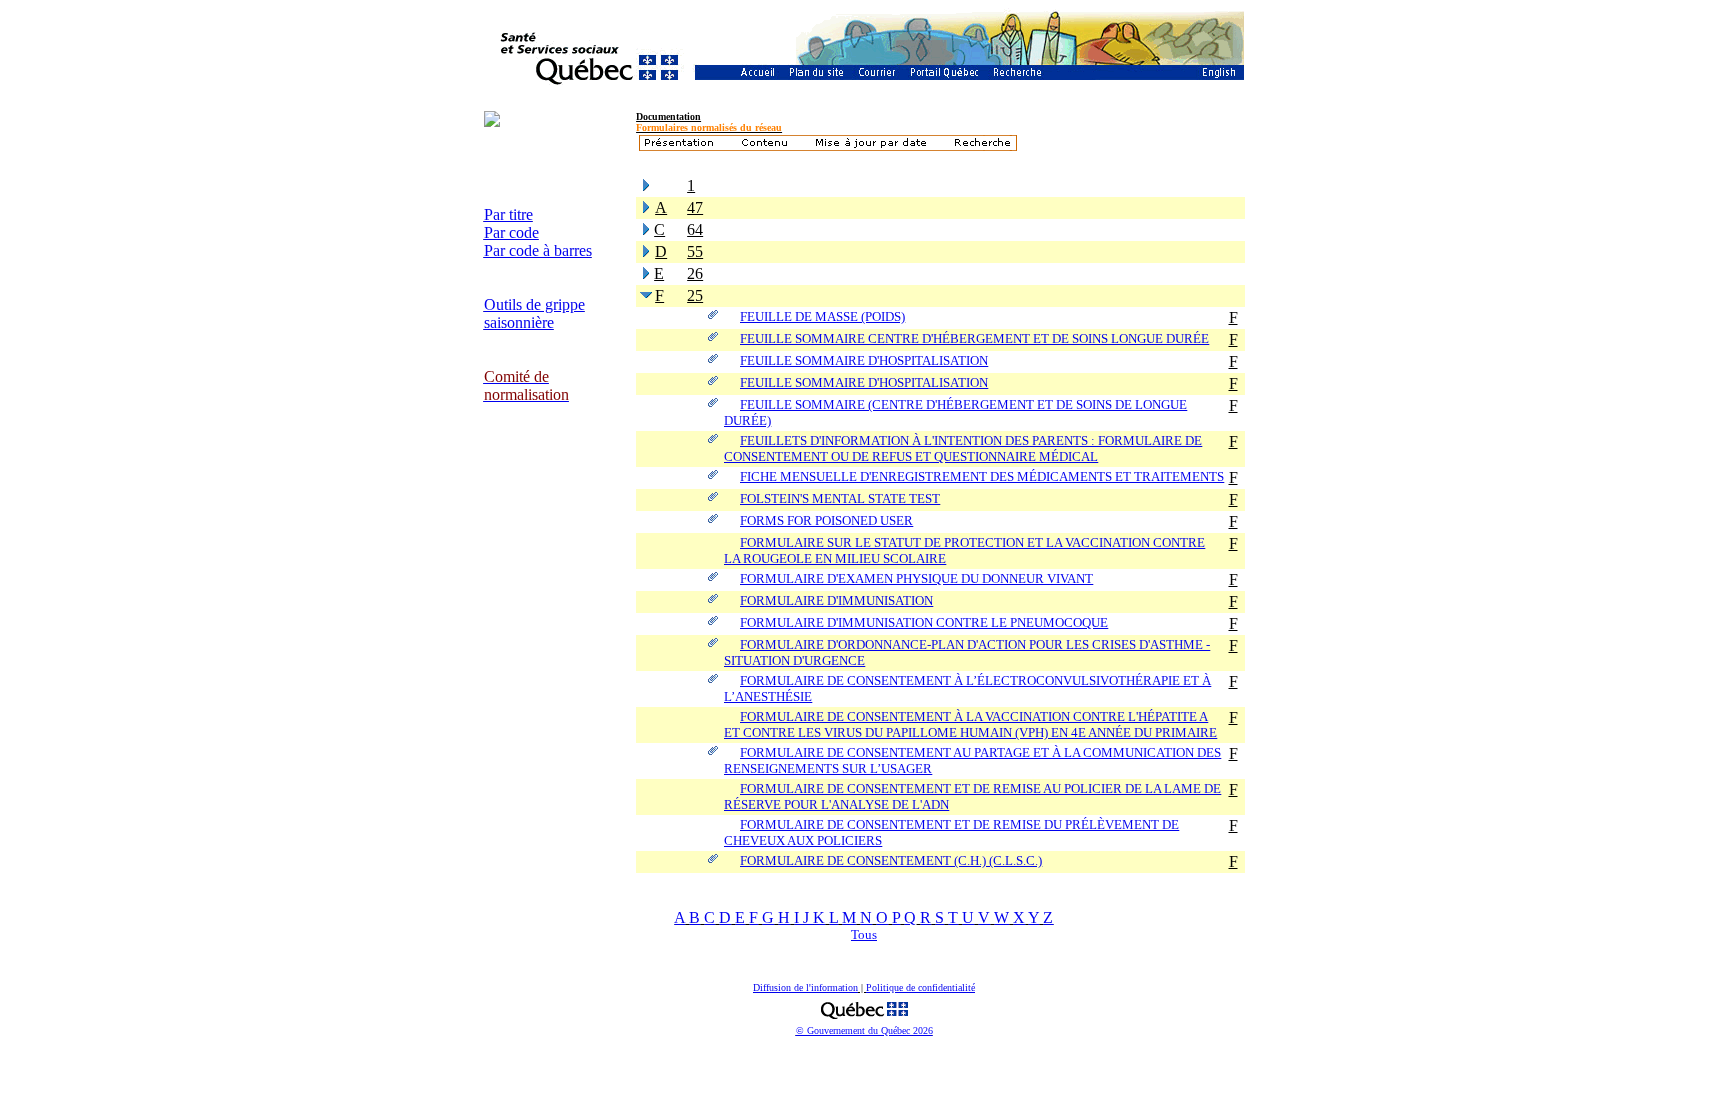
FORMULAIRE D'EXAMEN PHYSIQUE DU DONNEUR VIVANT (916, 578)
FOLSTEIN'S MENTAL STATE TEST (840, 498)
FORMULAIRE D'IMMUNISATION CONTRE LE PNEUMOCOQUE (924, 622)
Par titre (508, 214)
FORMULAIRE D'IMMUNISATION (836, 600)
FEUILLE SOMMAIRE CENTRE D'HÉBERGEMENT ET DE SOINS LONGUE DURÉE (974, 338)
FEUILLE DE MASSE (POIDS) (822, 316)
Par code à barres (538, 250)
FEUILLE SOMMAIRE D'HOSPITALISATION (864, 360)
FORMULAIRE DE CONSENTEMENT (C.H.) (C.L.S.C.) (891, 860)
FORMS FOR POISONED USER (826, 520)
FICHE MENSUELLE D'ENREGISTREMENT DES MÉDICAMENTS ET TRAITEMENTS (982, 476)
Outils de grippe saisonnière (534, 313)
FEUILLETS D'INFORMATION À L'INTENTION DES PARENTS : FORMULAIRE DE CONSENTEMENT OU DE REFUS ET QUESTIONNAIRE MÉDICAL (963, 448)
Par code (511, 232)
